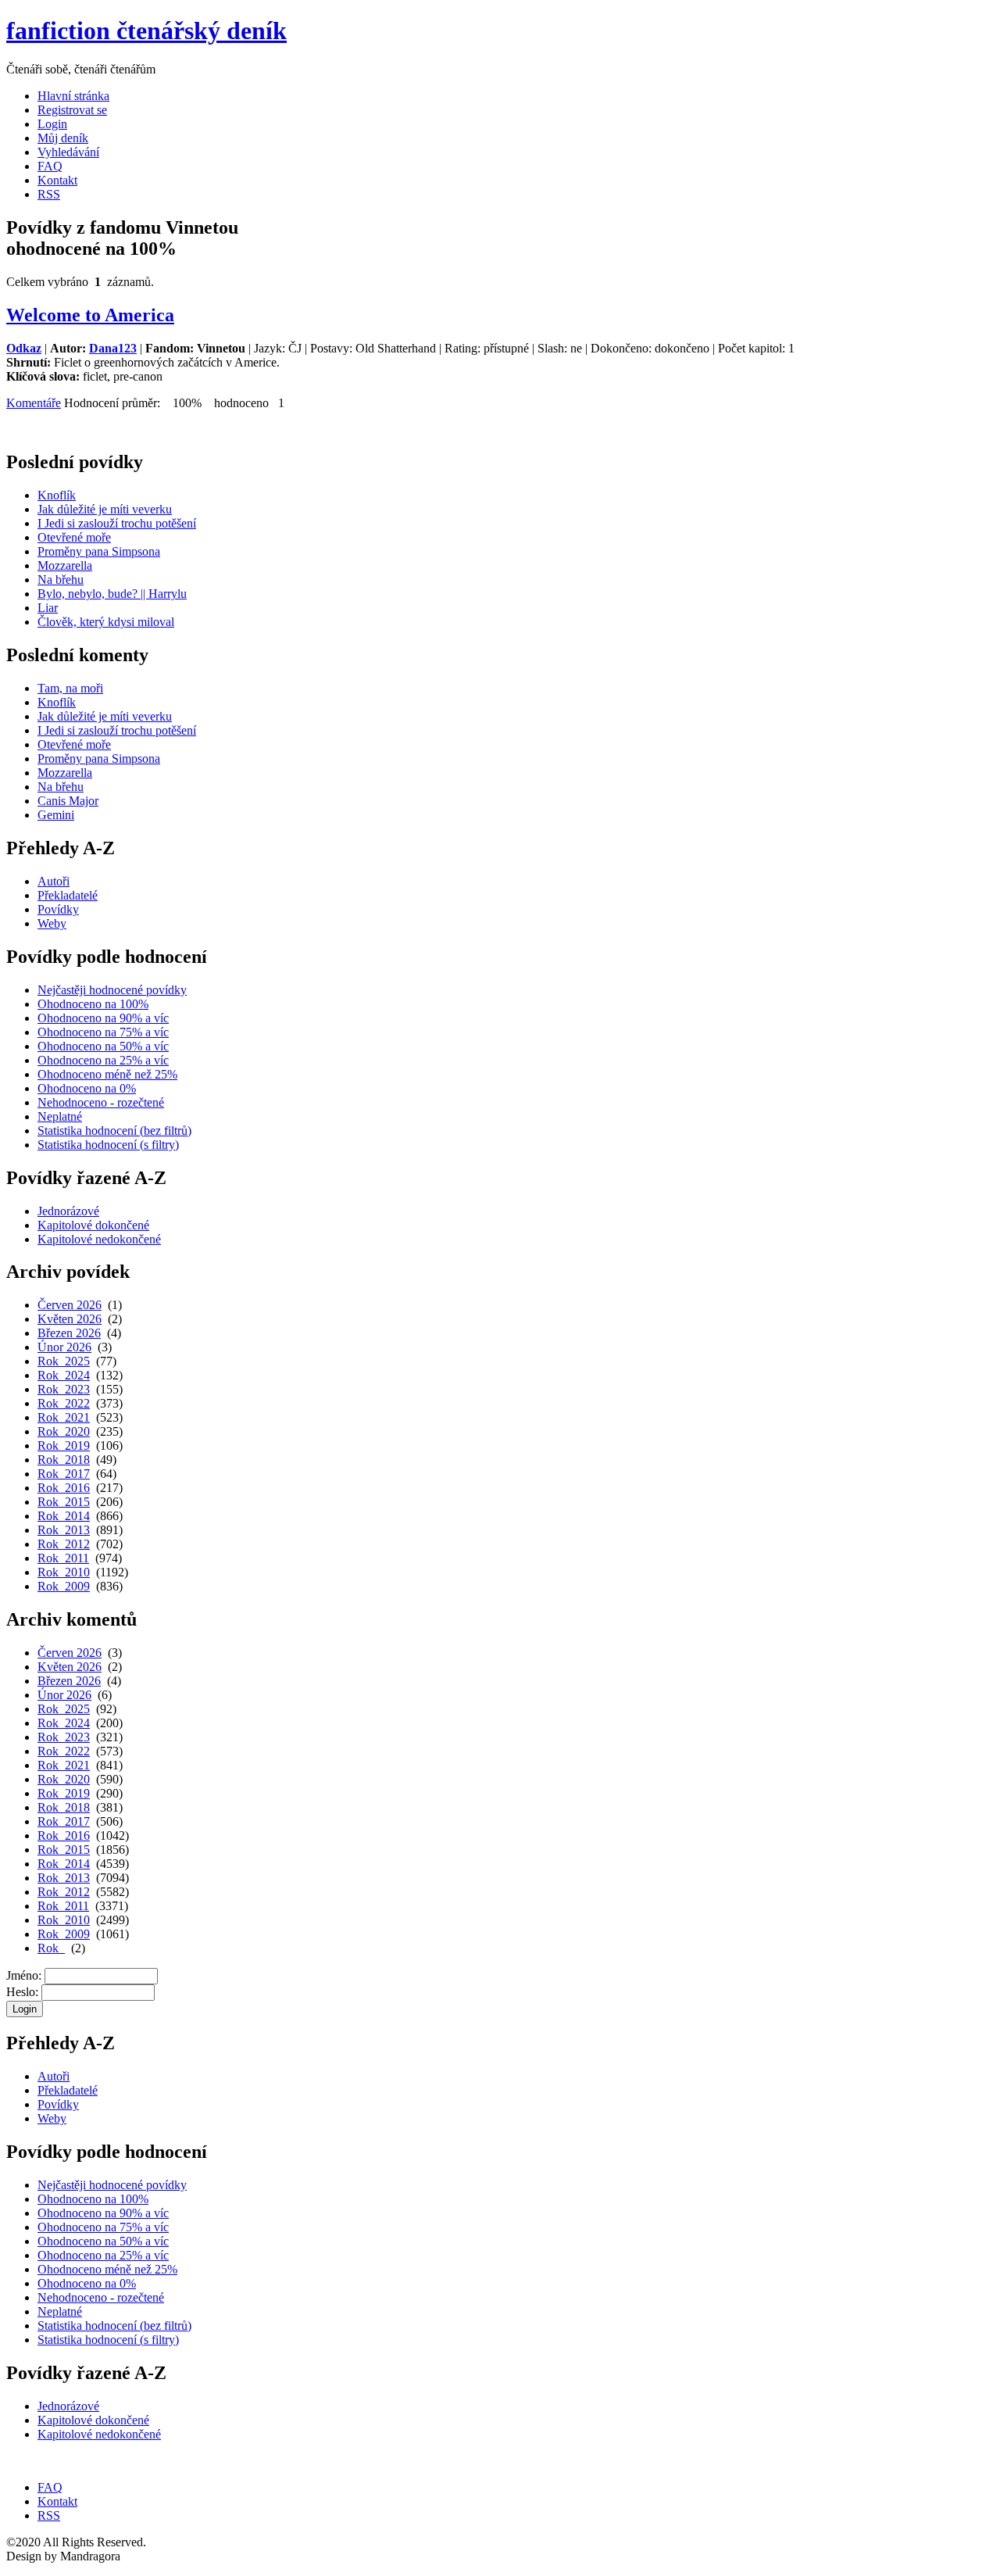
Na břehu (61, 580)
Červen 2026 (70, 1305)
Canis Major (68, 801)
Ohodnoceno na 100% (93, 1004)
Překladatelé (68, 895)
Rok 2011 (63, 1558)
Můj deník (63, 138)
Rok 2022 (64, 1403)
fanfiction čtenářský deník (146, 30)
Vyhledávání (68, 152)
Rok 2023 (64, 1389)
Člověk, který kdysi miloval (106, 622)
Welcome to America (90, 315)
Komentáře (34, 403)
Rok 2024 (64, 1375)
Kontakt (57, 180)
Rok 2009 (64, 1586)
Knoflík (57, 495)
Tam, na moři (70, 688)
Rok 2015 (64, 1502)
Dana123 (113, 348)
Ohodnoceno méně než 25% (107, 1074)
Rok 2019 (64, 1445)
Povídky (58, 909)
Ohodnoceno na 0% (87, 1088)
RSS (49, 194)
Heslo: (22, 1992)
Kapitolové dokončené (93, 1225)
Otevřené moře (74, 537)
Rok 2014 (64, 1516)
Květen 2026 (70, 1319)
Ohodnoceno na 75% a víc (103, 1032)
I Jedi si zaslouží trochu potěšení (117, 523)
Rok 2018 (64, 1460)
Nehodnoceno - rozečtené (101, 1102)
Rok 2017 (64, 1474)
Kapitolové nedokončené (99, 1239)
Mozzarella (65, 565)
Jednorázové (68, 1211)
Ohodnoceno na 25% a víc (103, 1060)
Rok (51, 1948)
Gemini (56, 815)
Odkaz (24, 348)
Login (52, 124)
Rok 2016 (64, 1488)
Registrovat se (72, 110)
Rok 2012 (64, 1544)
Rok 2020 (64, 1431)
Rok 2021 (64, 1417)
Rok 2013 (64, 1530)
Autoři (54, 881)
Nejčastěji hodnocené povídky (112, 990)
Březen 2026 (69, 1333)
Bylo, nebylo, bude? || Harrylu (112, 594)
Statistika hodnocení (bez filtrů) (114, 1131)
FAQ (50, 166)
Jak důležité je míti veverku (105, 509)
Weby (52, 923)
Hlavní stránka (73, 96)
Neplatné (60, 1116)
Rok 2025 (64, 1361)
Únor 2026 (64, 1347)
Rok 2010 (64, 1572)
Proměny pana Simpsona (99, 551)
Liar (48, 608)
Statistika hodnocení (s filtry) (108, 1145)
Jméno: (24, 1975)
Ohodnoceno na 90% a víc (103, 1018)
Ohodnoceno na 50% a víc (103, 1046)
